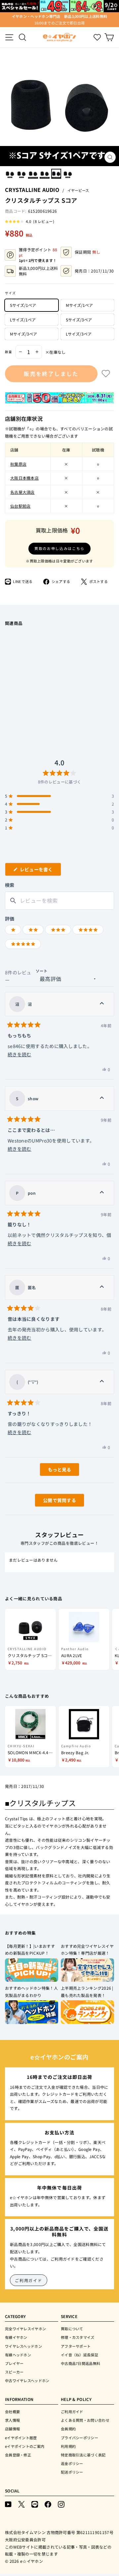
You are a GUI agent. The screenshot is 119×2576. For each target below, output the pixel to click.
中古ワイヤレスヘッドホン (27, 2380)
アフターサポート (76, 2346)
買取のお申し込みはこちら (59, 548)
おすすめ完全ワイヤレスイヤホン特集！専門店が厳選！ (87, 1950)
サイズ (10, 293)
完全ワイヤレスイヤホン (25, 2329)
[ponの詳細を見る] (102, 1193)
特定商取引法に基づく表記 (83, 2455)
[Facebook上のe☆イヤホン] (48, 2504)
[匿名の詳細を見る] (102, 1288)
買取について (72, 2329)
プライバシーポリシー (79, 2438)
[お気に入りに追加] (106, 374)
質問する (52, 1502)
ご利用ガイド (29, 2280)
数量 (9, 352)
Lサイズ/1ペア (23, 320)
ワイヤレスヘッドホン (23, 2346)
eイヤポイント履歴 (21, 2438)
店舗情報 (12, 2429)
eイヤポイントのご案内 (25, 2446)
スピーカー (14, 2372)
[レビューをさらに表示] (59, 1469)
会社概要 (12, 2412)
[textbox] (59, 901)
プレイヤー (14, 2363)
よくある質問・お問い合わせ (85, 2420)
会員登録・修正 (18, 2455)
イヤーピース (78, 190)
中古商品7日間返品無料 (80, 2363)
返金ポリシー (72, 2463)
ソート (42, 971)
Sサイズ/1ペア (23, 305)
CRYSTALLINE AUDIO (32, 190)
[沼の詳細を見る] (102, 1004)
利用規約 (68, 2446)
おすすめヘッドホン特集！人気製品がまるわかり (31, 1992)
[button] (30, 221)
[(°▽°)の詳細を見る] (102, 1382)
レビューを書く (39, 871)
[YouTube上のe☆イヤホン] (8, 2504)
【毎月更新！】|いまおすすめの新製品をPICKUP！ (30, 1950)
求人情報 (12, 2420)
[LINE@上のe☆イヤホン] (35, 2504)
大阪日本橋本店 (24, 478)
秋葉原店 (18, 464)
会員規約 (68, 2429)
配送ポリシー (72, 2472)
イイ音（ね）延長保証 (79, 2355)
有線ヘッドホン (18, 2355)
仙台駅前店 (20, 506)
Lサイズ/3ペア (79, 334)
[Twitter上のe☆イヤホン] (21, 2504)
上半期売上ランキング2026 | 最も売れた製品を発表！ (87, 1992)
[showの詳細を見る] (102, 1099)
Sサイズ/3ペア (79, 320)
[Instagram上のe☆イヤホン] (61, 2504)
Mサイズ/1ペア (79, 305)
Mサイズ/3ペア (23, 334)
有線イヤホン (16, 2337)
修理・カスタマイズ (78, 2337)
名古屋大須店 (22, 492)
